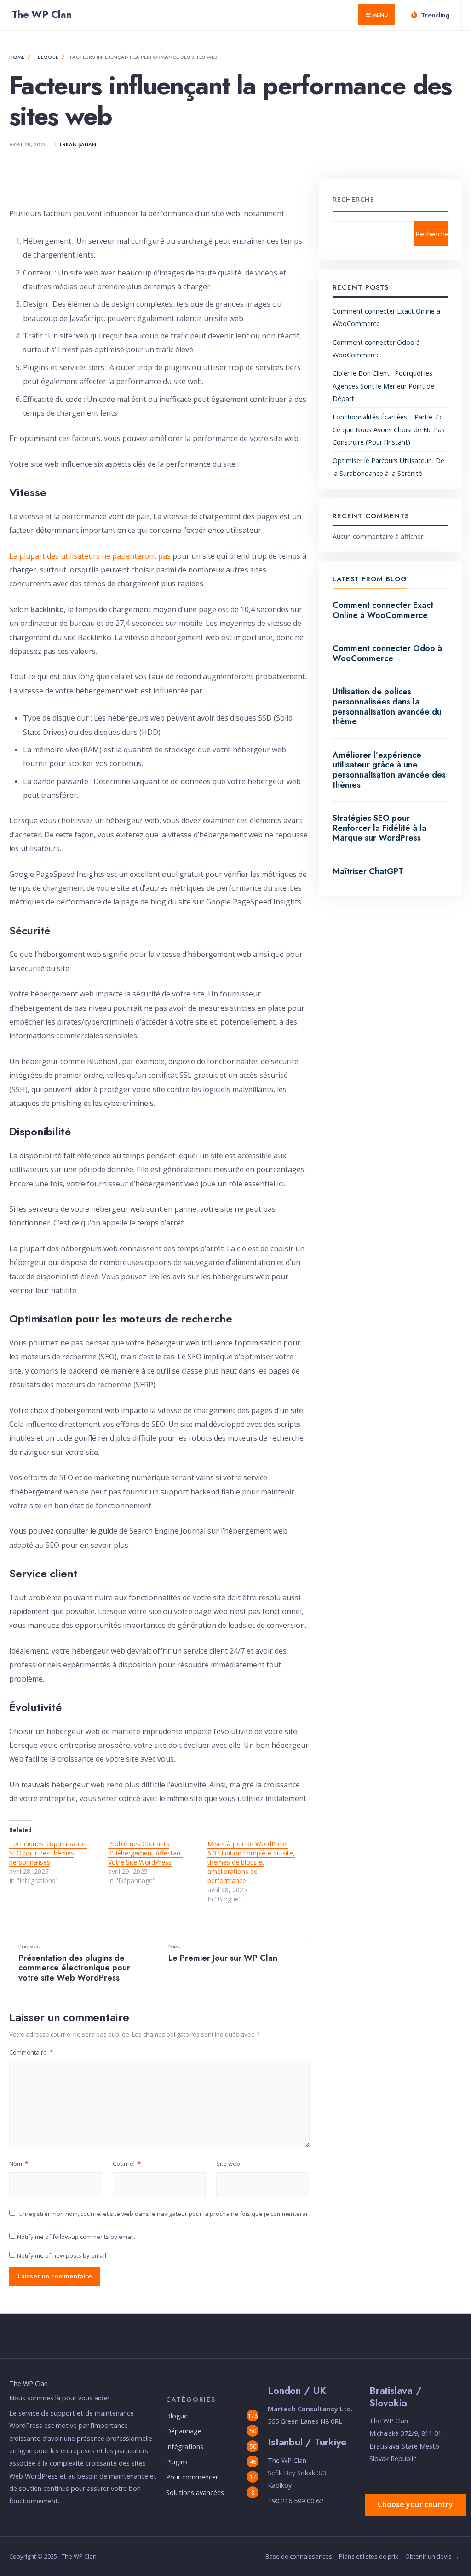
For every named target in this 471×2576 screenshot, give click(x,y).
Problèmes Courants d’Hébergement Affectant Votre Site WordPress (145, 1853)
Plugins (177, 2462)
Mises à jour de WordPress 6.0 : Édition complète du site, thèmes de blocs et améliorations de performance (251, 1862)
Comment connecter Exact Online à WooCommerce (383, 610)
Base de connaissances (299, 2556)
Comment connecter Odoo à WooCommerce (387, 653)
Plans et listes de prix (369, 2556)
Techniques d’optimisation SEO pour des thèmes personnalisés (48, 1853)
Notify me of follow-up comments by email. (76, 2237)
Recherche (353, 199)
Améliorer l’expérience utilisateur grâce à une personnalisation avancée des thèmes (389, 770)
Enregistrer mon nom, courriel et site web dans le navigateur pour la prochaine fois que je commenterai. (164, 2214)
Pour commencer (192, 2477)
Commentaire (31, 2052)
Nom (19, 2164)
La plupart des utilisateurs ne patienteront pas (90, 556)
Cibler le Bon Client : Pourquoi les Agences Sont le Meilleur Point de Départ (383, 386)
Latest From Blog (370, 579)
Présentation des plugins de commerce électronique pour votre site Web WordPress (74, 1963)
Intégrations (185, 2447)
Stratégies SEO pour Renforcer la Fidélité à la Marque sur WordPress (379, 828)
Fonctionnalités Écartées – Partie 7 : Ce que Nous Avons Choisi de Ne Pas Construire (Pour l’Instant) (389, 429)
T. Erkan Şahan (75, 144)
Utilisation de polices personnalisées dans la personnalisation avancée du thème (387, 707)
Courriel (127, 2164)
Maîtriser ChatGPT (368, 871)
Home (17, 57)
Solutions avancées (195, 2493)
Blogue (48, 57)
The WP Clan (41, 14)
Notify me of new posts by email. (62, 2255)
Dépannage (184, 2431)
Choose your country (415, 2504)
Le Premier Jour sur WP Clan (223, 1953)
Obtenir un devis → (432, 2556)
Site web (228, 2164)
